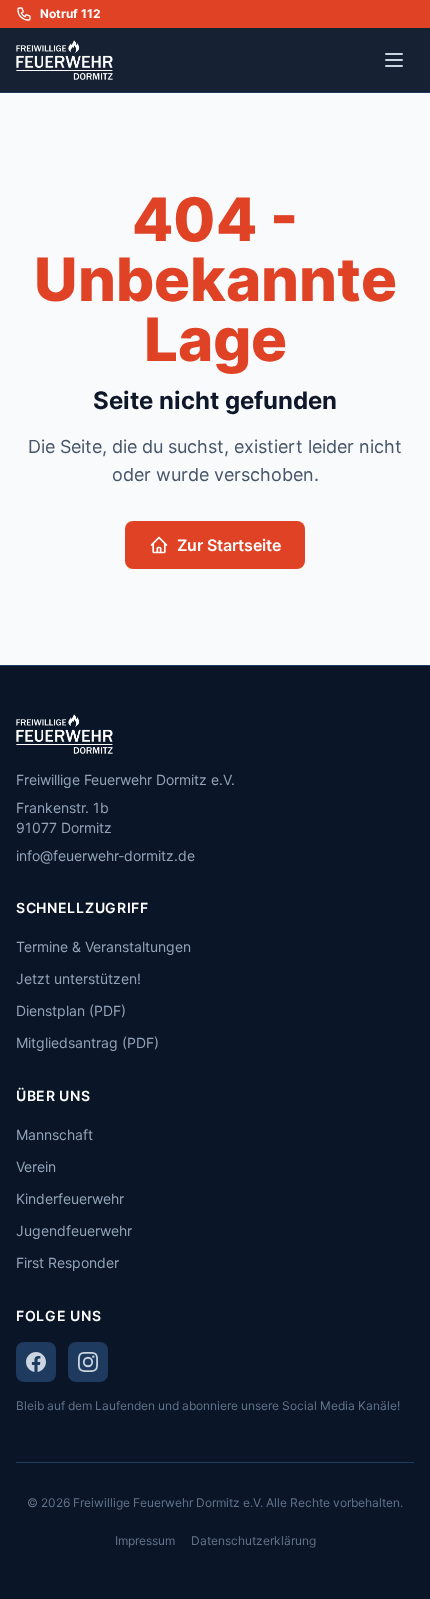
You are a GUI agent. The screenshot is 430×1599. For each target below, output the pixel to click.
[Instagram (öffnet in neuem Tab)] (88, 1362)
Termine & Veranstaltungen (103, 946)
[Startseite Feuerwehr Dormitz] (64, 60)
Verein (36, 1166)
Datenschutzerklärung (253, 1540)
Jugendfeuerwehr (74, 1230)
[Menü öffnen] (394, 60)
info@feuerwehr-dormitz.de (105, 855)
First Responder (67, 1262)
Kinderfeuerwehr (70, 1198)
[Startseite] (215, 734)
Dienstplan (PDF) (71, 1010)
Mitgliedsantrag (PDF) (87, 1042)
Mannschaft (54, 1134)
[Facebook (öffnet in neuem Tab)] (36, 1362)
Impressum (145, 1540)
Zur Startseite (229, 545)
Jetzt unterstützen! (78, 978)
